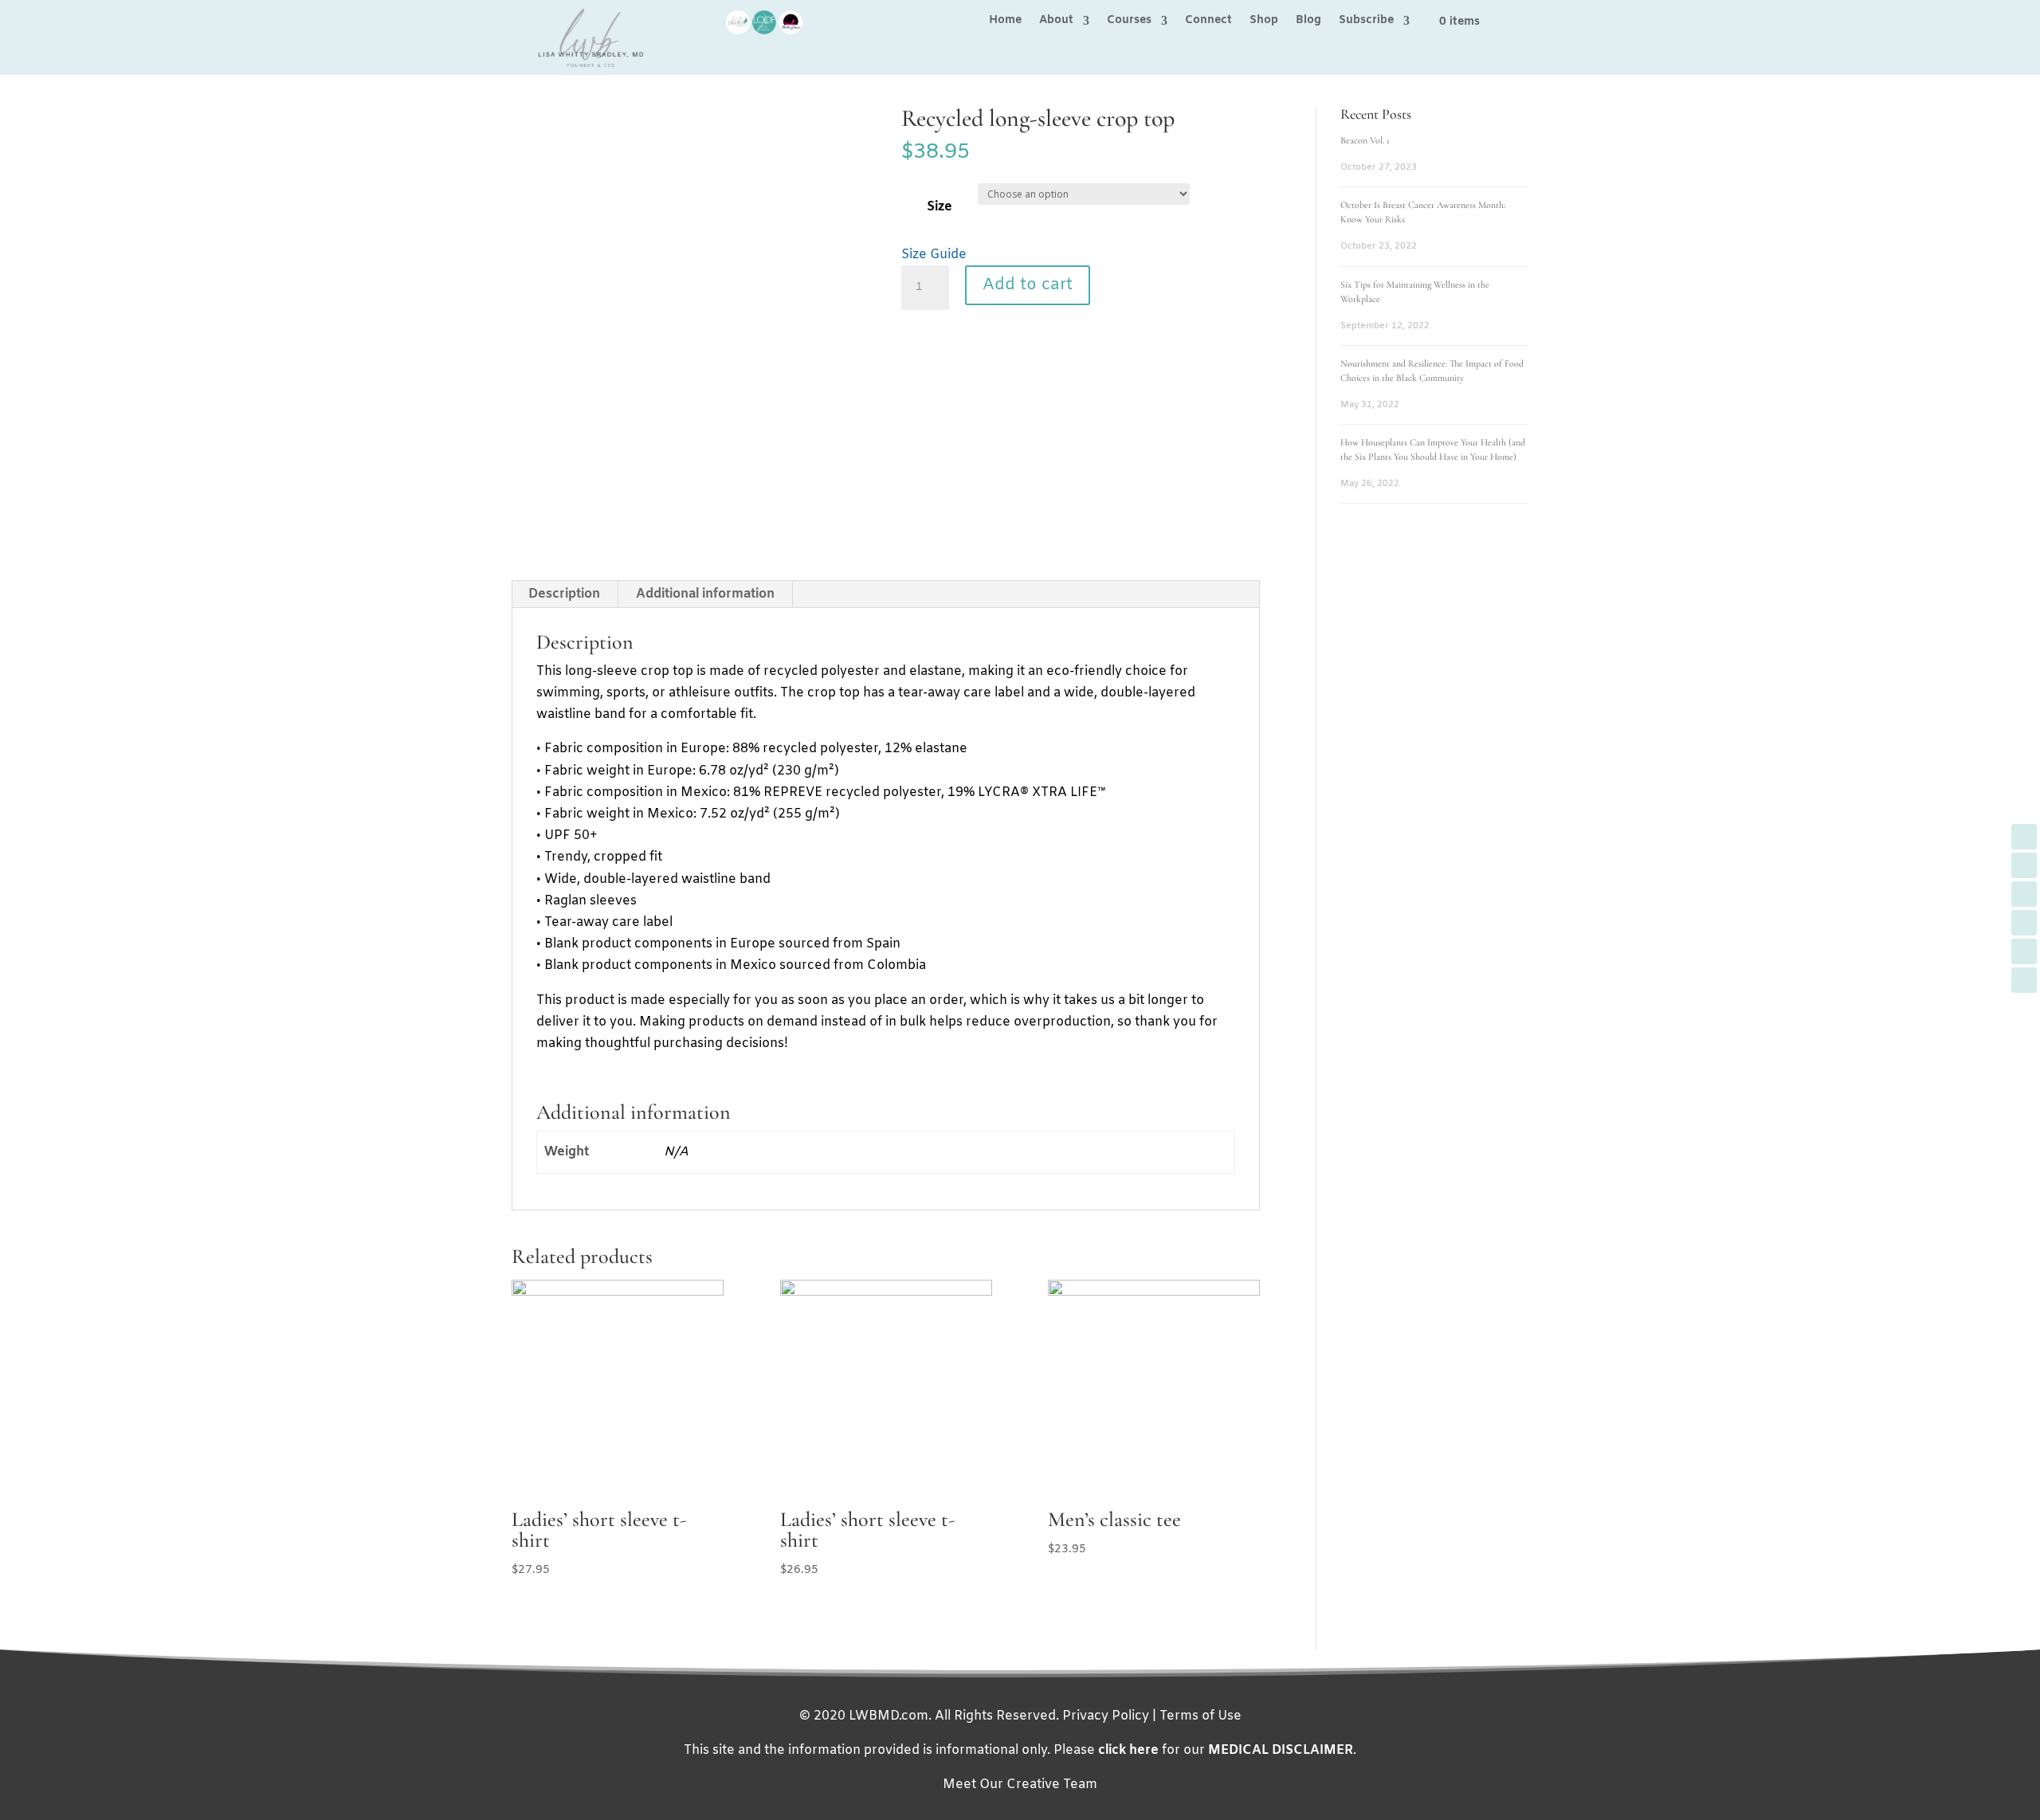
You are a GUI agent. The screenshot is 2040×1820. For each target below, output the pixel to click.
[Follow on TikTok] (2024, 980)
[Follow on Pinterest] (2024, 951)
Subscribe (1366, 22)
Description (564, 594)
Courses (1129, 22)
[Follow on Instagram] (2024, 923)
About (1056, 22)
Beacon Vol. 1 (1365, 140)
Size (940, 207)
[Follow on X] (2024, 865)
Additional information (705, 594)
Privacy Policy (1106, 1716)
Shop (1264, 22)
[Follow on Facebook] (2024, 837)
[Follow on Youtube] (2024, 894)
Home (1005, 22)
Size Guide (934, 255)
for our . (1227, 1750)
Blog (1308, 22)
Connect (1208, 22)
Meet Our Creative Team (1020, 1785)
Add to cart (1028, 285)
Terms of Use (1200, 1716)
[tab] (565, 594)
